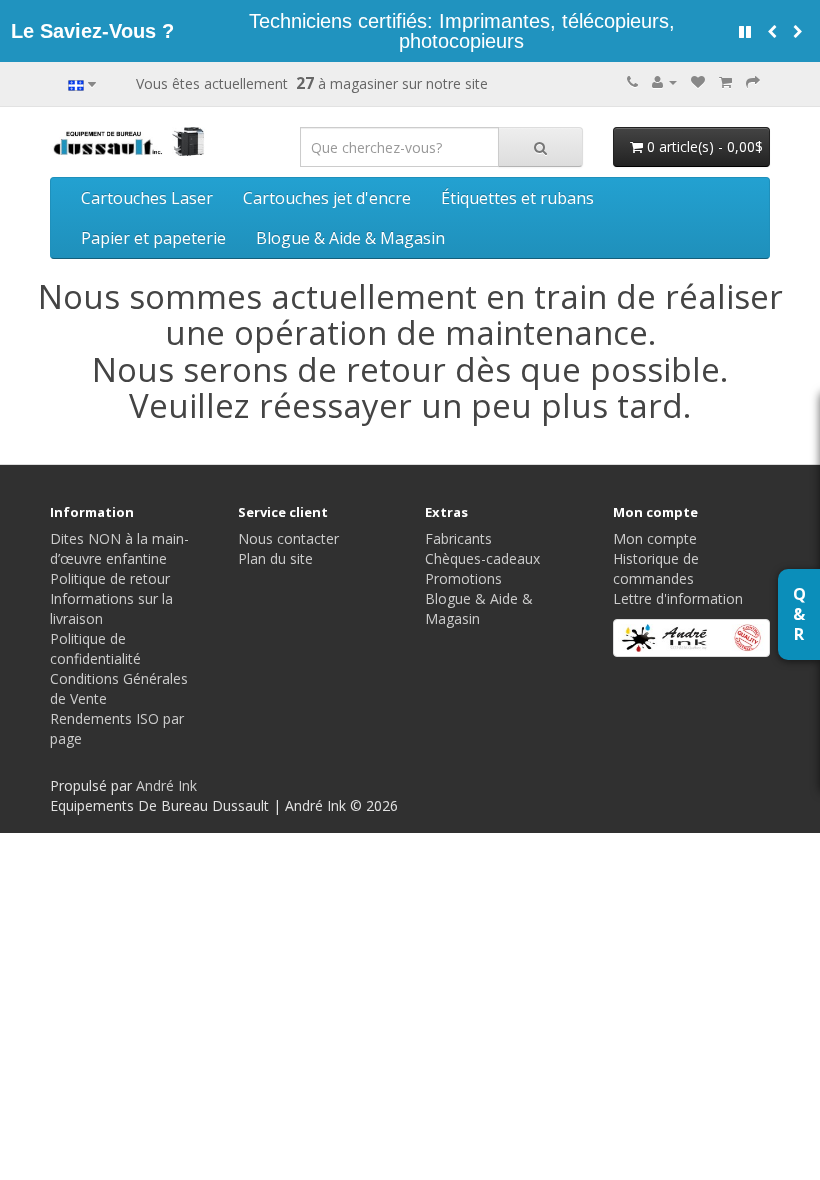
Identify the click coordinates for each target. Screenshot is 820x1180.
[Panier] (725, 81)
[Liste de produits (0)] (698, 81)
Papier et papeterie (153, 238)
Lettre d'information (678, 598)
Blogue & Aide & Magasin (350, 238)
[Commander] (753, 81)
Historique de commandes (656, 568)
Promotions (463, 578)
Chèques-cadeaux (482, 558)
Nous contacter (288, 538)
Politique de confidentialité (95, 648)
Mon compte (655, 538)
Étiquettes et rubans (517, 198)
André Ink (166, 785)
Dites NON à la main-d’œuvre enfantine (119, 548)
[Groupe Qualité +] (692, 638)
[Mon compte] (664, 81)
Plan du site (275, 558)
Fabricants (458, 538)
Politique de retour (110, 578)
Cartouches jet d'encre (327, 198)
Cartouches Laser (147, 198)
